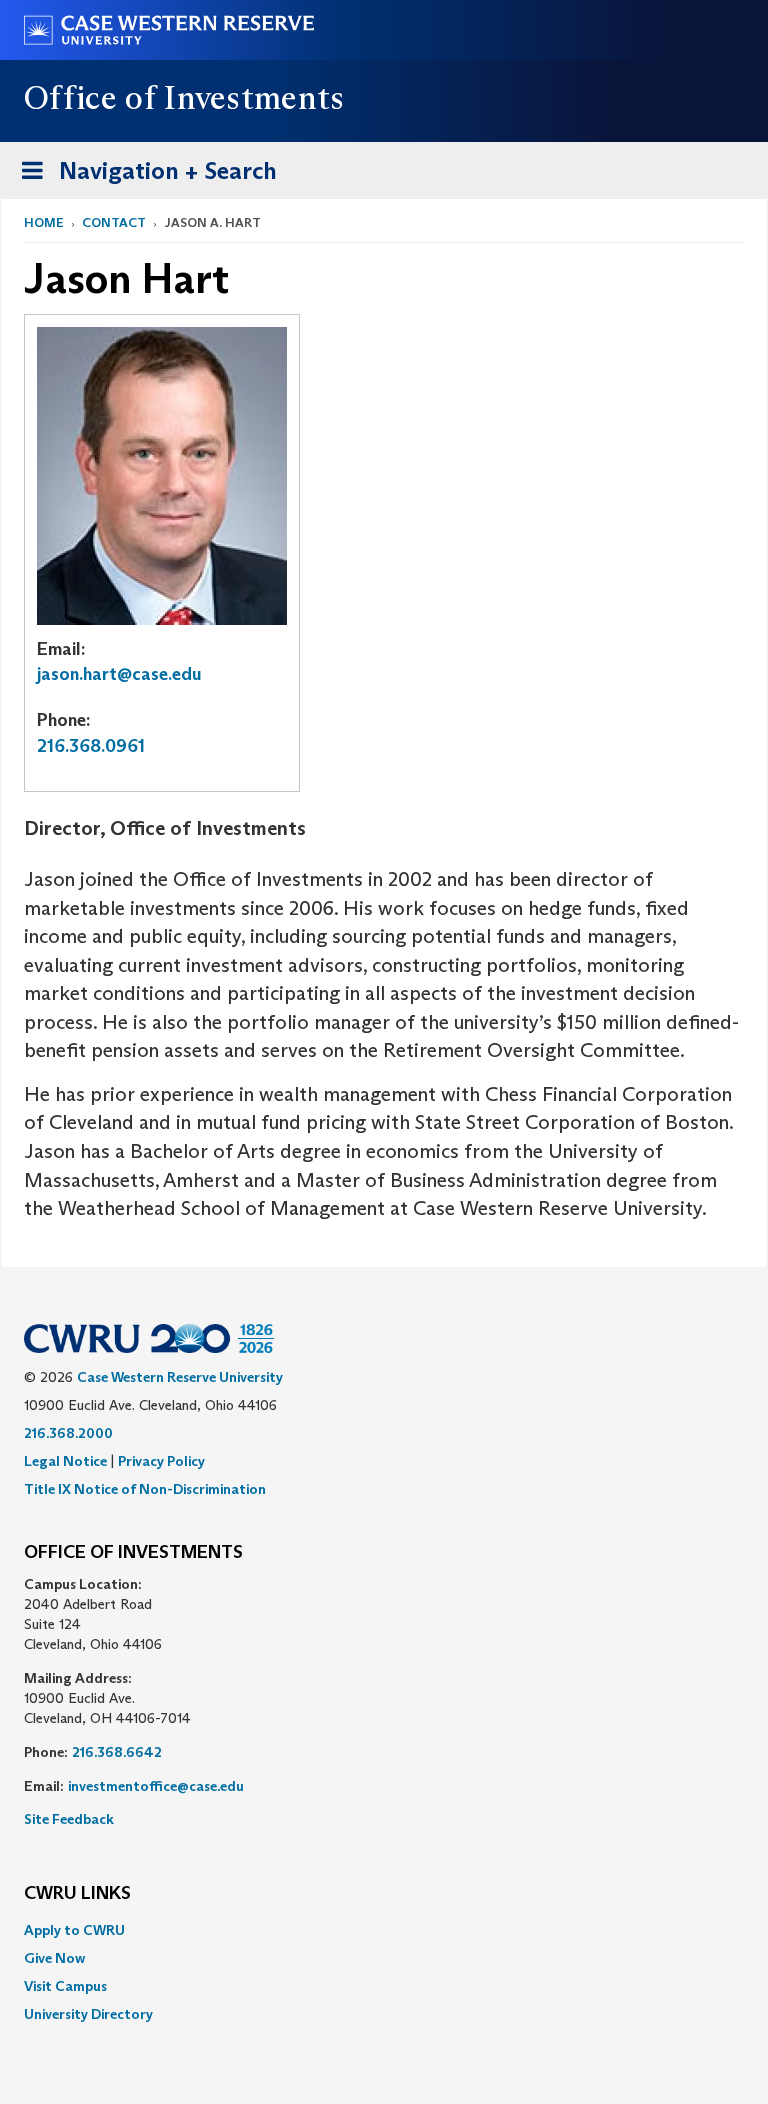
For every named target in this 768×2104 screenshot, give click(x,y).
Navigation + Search (143, 177)
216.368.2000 (68, 1433)
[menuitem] (384, 1930)
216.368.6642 (117, 1752)
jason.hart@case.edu (119, 674)
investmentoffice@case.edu (156, 1786)
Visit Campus (65, 1986)
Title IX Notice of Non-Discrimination (145, 1489)
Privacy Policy (161, 1461)
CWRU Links (77, 1894)
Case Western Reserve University (180, 1377)
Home (44, 222)
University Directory (88, 2014)
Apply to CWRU (74, 1930)
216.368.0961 (91, 746)
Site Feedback (69, 1819)
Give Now (54, 1958)
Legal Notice (65, 1461)
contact (114, 222)
